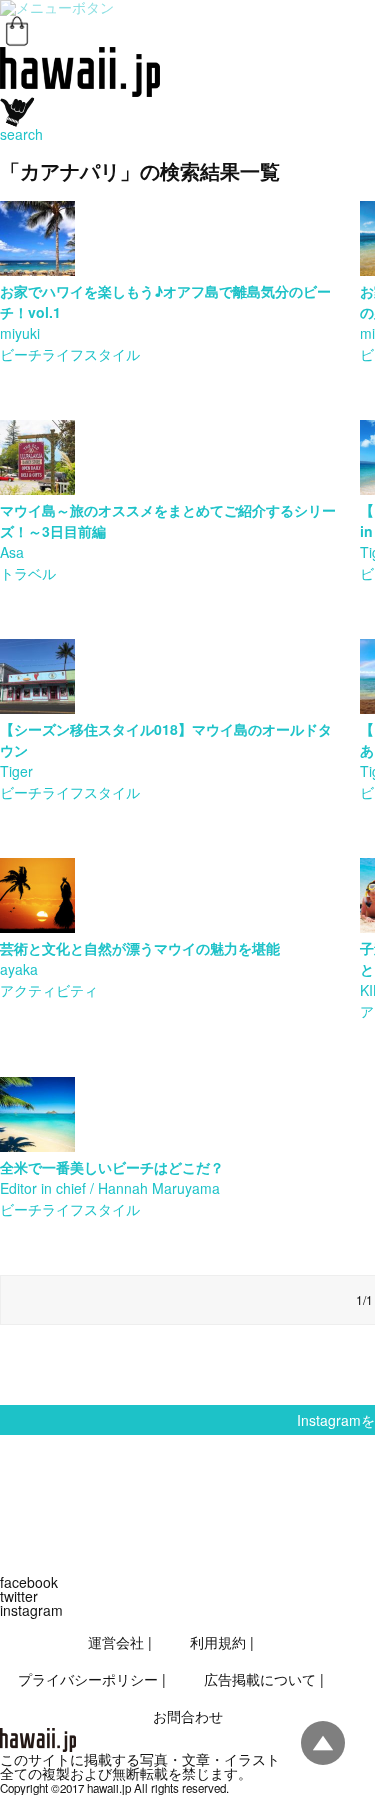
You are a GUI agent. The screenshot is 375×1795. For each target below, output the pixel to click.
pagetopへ (323, 1743)
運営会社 (116, 1642)
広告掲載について (260, 1679)
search (21, 134)
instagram (31, 1610)
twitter (19, 1596)
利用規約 (218, 1642)
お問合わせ (188, 1716)
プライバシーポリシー (88, 1679)
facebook (29, 1582)
